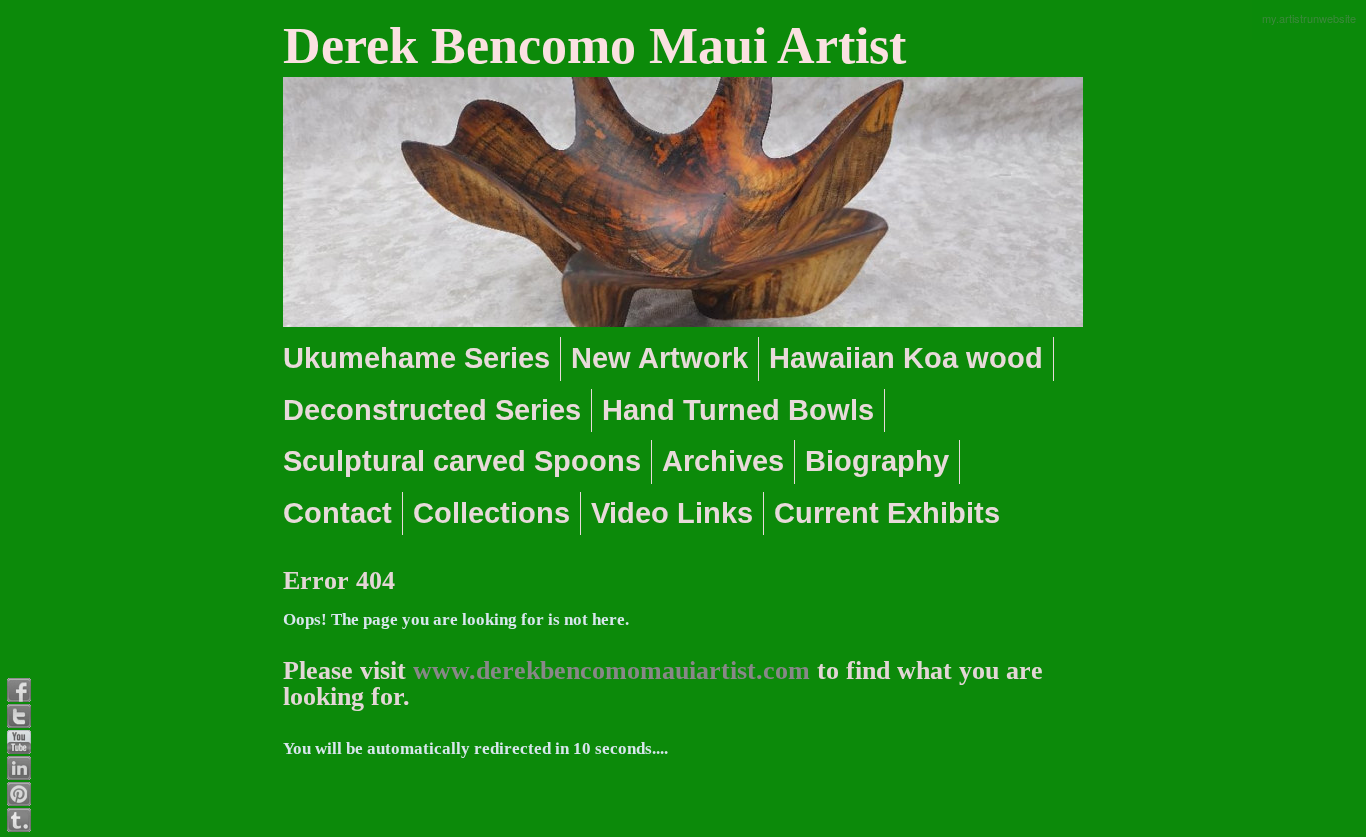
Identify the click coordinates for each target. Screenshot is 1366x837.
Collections (491, 513)
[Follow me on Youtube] (19, 742)
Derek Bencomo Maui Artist (594, 45)
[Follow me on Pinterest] (19, 794)
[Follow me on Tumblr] (19, 820)
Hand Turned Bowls (738, 410)
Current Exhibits (887, 513)
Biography (877, 461)
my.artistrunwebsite (1309, 18)
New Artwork (659, 358)
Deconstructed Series (432, 410)
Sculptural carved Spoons (462, 461)
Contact (337, 513)
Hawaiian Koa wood (906, 358)
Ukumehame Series (416, 358)
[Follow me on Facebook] (19, 690)
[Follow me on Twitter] (19, 716)
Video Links (672, 513)
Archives (723, 461)
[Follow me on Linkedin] (19, 768)
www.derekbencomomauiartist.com (611, 670)
